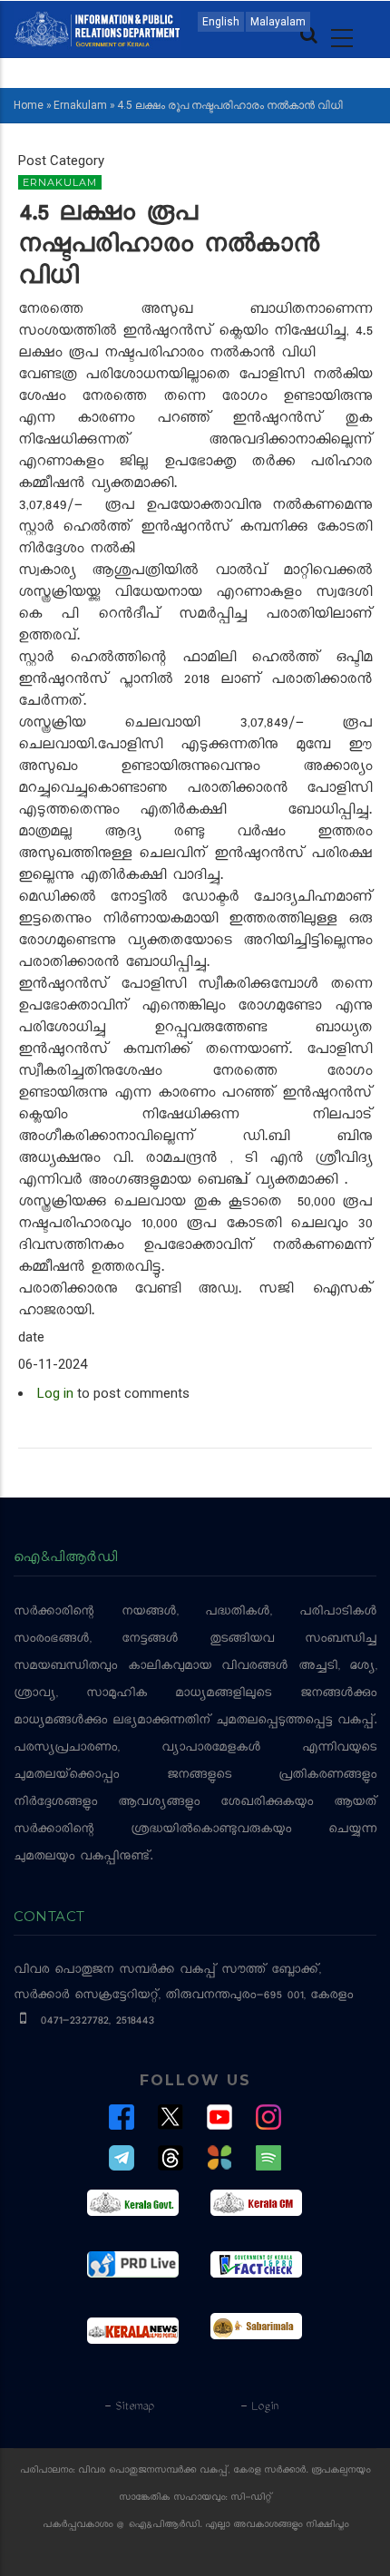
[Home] (97, 28)
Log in (55, 1393)
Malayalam (278, 22)
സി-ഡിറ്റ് (251, 2498)
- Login (259, 2407)
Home (29, 105)
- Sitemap (129, 2407)
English (221, 22)
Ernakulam (80, 105)
